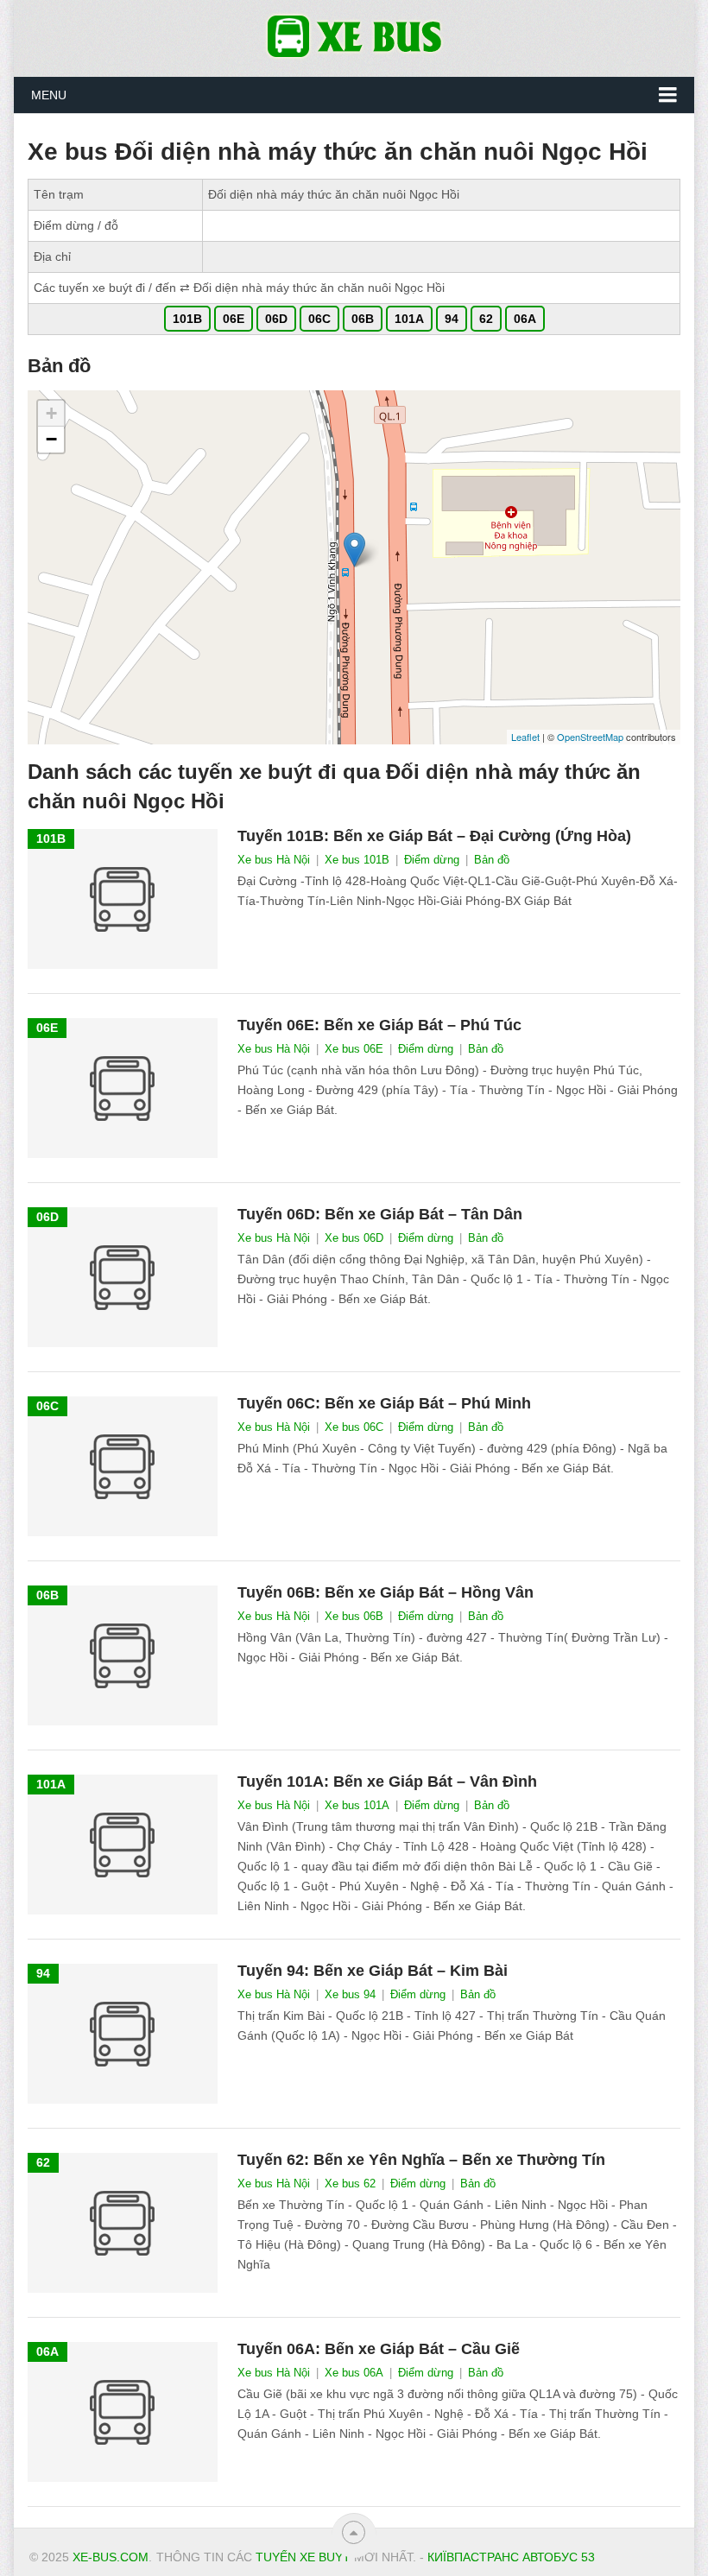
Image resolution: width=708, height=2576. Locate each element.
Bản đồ (492, 860)
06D (276, 319)
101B (187, 319)
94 (452, 319)
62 (486, 319)
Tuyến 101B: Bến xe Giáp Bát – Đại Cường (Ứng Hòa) (434, 836)
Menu (49, 95)
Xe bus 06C (354, 1427)
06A (525, 319)
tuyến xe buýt (303, 2557)
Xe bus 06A (354, 2373)
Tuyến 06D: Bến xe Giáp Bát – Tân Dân (380, 1214)
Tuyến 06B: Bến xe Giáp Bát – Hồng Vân (386, 1592)
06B (363, 319)
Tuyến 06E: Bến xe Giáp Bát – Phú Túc (379, 1025)
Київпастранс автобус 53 (511, 2557)
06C (319, 319)
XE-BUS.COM (111, 2557)
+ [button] (51, 413)
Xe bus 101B (357, 860)
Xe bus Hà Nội (274, 860)
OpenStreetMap (590, 737)
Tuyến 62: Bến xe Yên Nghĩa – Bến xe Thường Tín (421, 2160)
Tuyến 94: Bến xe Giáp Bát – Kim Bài (373, 1971)
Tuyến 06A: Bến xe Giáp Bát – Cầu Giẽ (379, 2349)
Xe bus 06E (354, 1049)
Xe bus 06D (354, 1238)
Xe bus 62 (350, 2184)
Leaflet (525, 737)
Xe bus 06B (354, 1616)
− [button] (51, 439)
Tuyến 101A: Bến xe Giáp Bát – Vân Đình (387, 1782)
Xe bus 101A (357, 1805)
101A (409, 319)
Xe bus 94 (350, 1994)
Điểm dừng (432, 860)
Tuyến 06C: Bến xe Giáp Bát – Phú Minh (384, 1403)
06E (234, 319)
